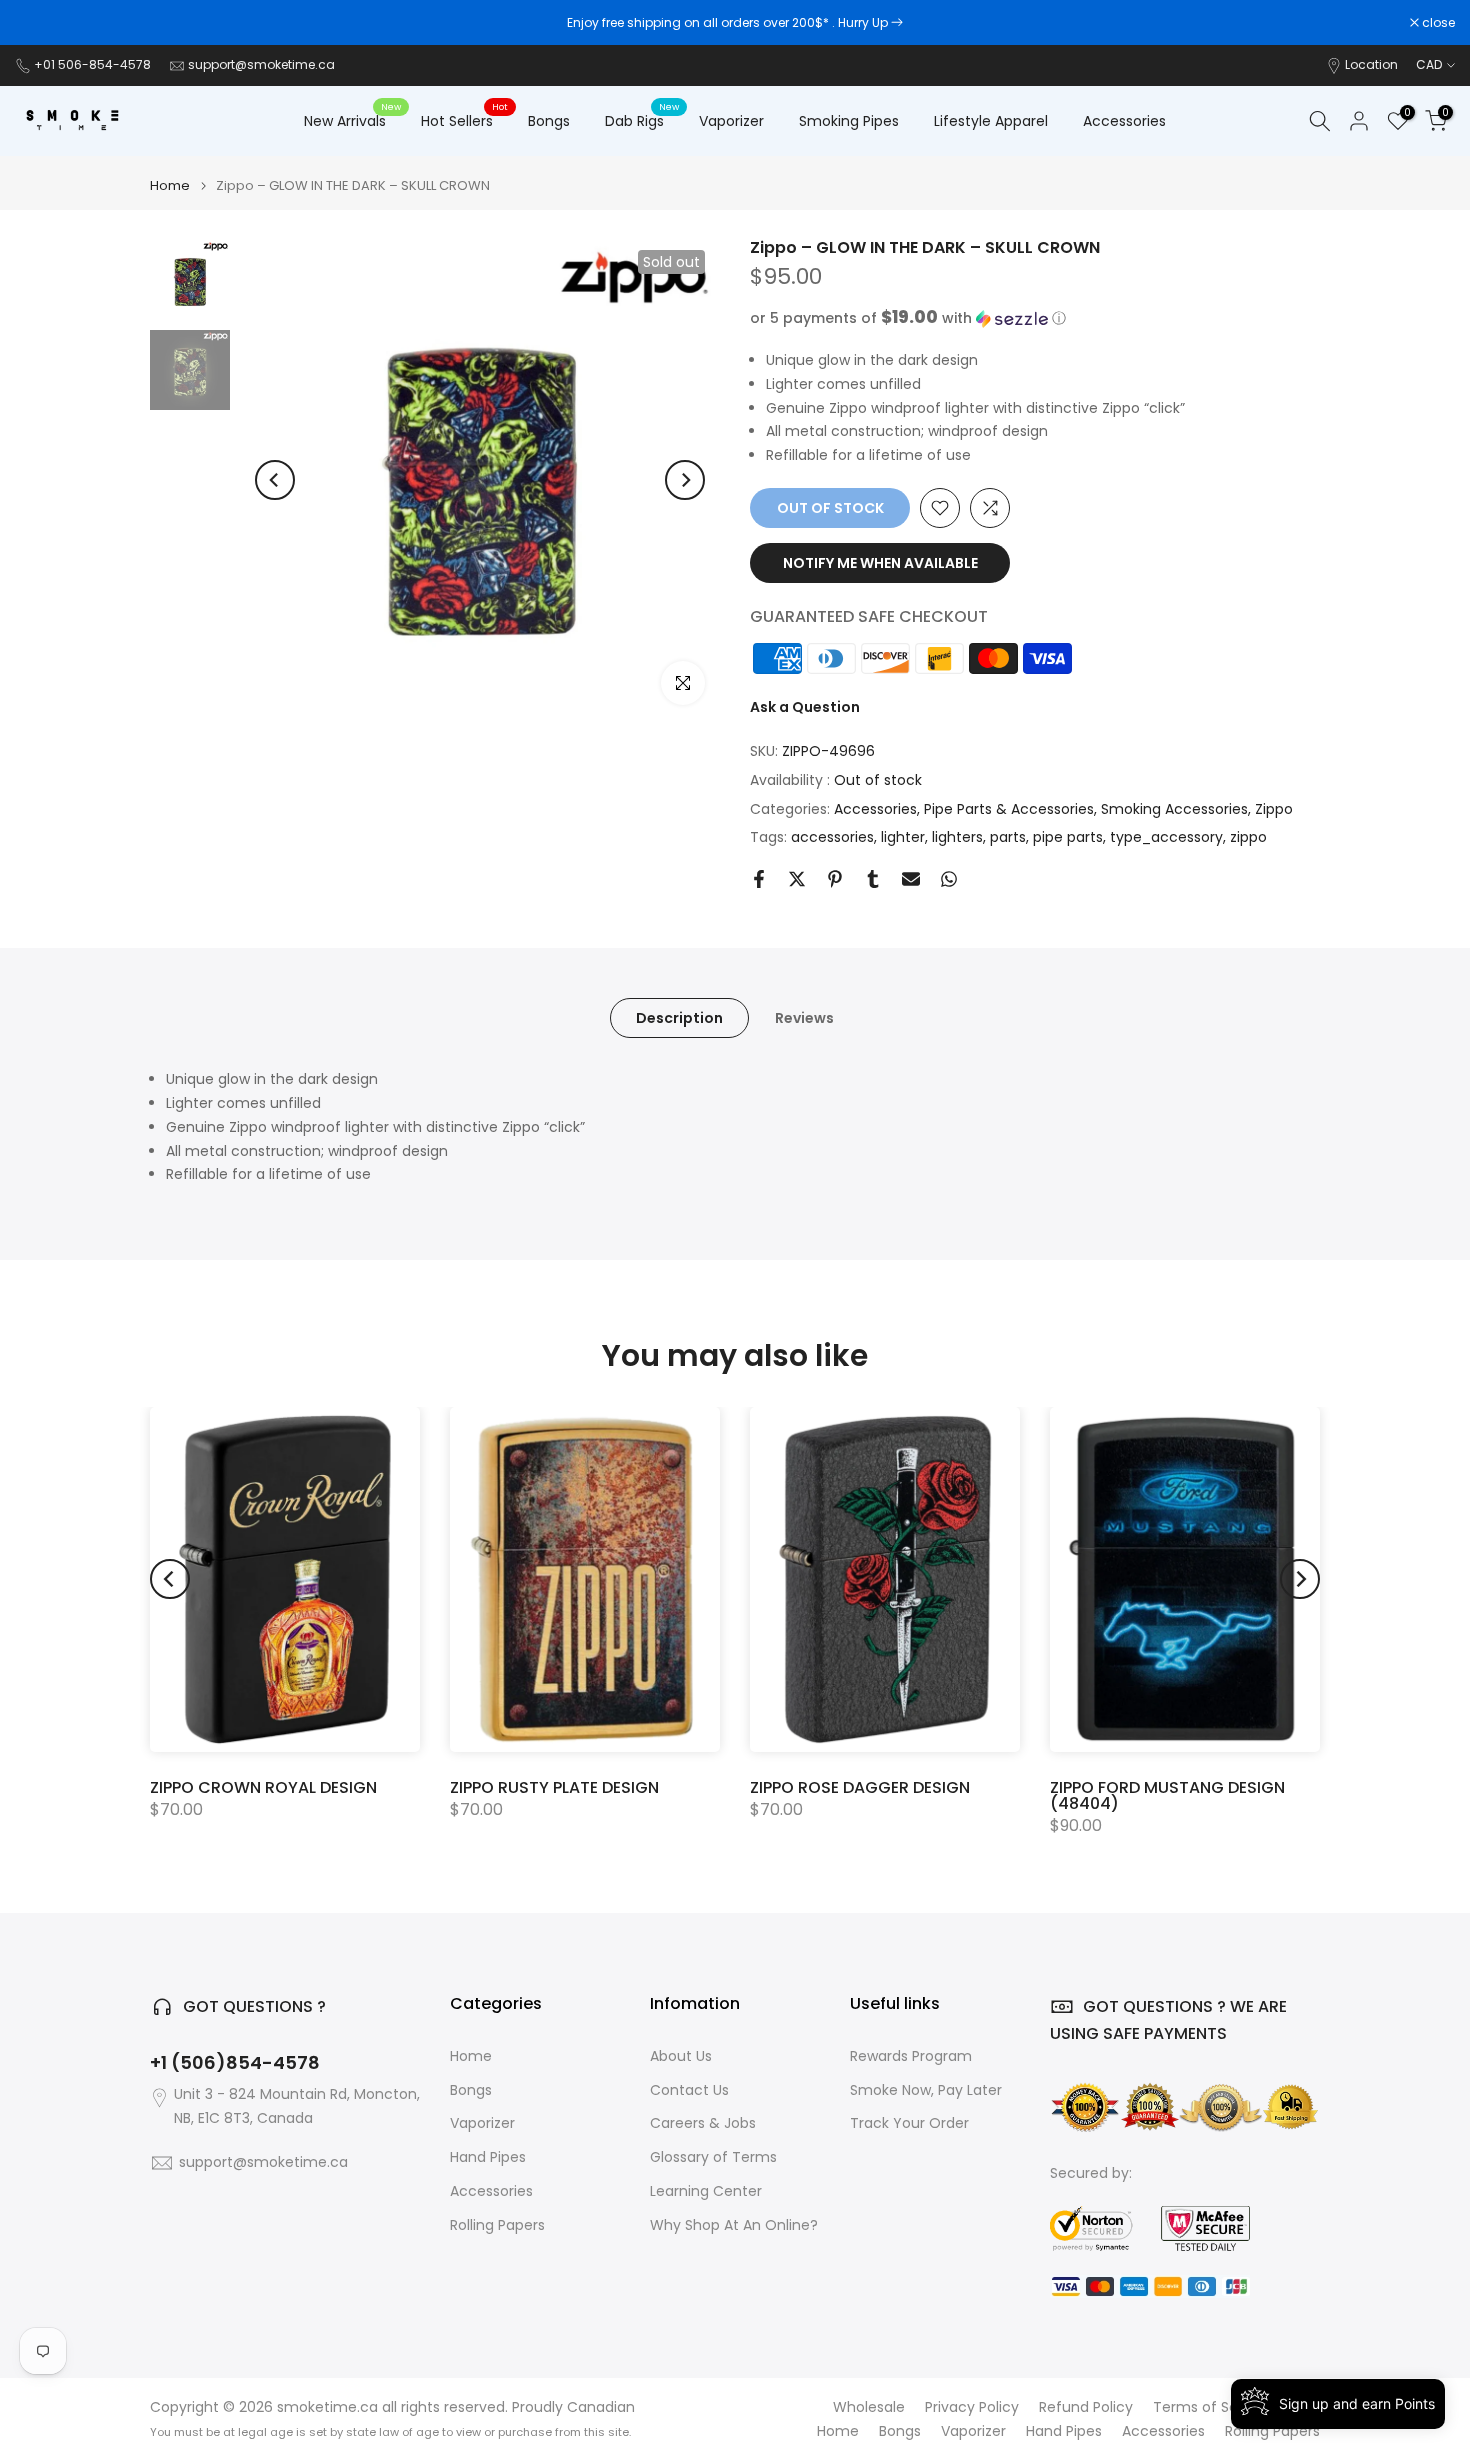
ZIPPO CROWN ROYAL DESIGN (263, 1787)
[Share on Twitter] (797, 879)
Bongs (549, 121)
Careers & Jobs (703, 2123)
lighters (957, 837)
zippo (1248, 837)
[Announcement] (735, 23)
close (42, 23)
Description (679, 1018)
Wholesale (869, 2407)
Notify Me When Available (880, 563)
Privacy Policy (972, 2407)
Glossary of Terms (713, 2157)
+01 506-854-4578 (92, 64)
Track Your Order (909, 2123)
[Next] (685, 480)
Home (170, 185)
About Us (681, 2056)
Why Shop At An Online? (734, 2225)
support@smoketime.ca (261, 64)
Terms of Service (1212, 2407)
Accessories (1124, 121)
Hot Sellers (464, 120)
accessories (832, 837)
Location (1371, 64)
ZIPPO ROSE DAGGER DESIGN (860, 1787)
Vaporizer (731, 121)
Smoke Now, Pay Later (926, 2090)
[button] (1035, 318)
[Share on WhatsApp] (949, 879)
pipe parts (1068, 837)
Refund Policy (1086, 2407)
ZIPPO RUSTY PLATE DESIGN (554, 1787)
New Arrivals (352, 120)
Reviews (804, 1018)
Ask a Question (805, 707)
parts (1008, 837)
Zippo (1274, 809)
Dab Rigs (642, 120)
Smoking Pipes (849, 121)
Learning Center (706, 2191)
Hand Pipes (488, 2157)
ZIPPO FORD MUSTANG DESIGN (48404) (1167, 1795)
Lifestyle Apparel (991, 121)
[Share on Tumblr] (873, 879)
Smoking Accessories (1174, 809)
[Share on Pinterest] (835, 879)
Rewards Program (911, 2056)
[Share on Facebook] (759, 879)
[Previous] (275, 480)
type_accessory (1166, 837)
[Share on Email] (911, 879)
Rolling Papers (497, 2225)
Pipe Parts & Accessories (1009, 809)
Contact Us (689, 2090)
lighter (903, 837)
